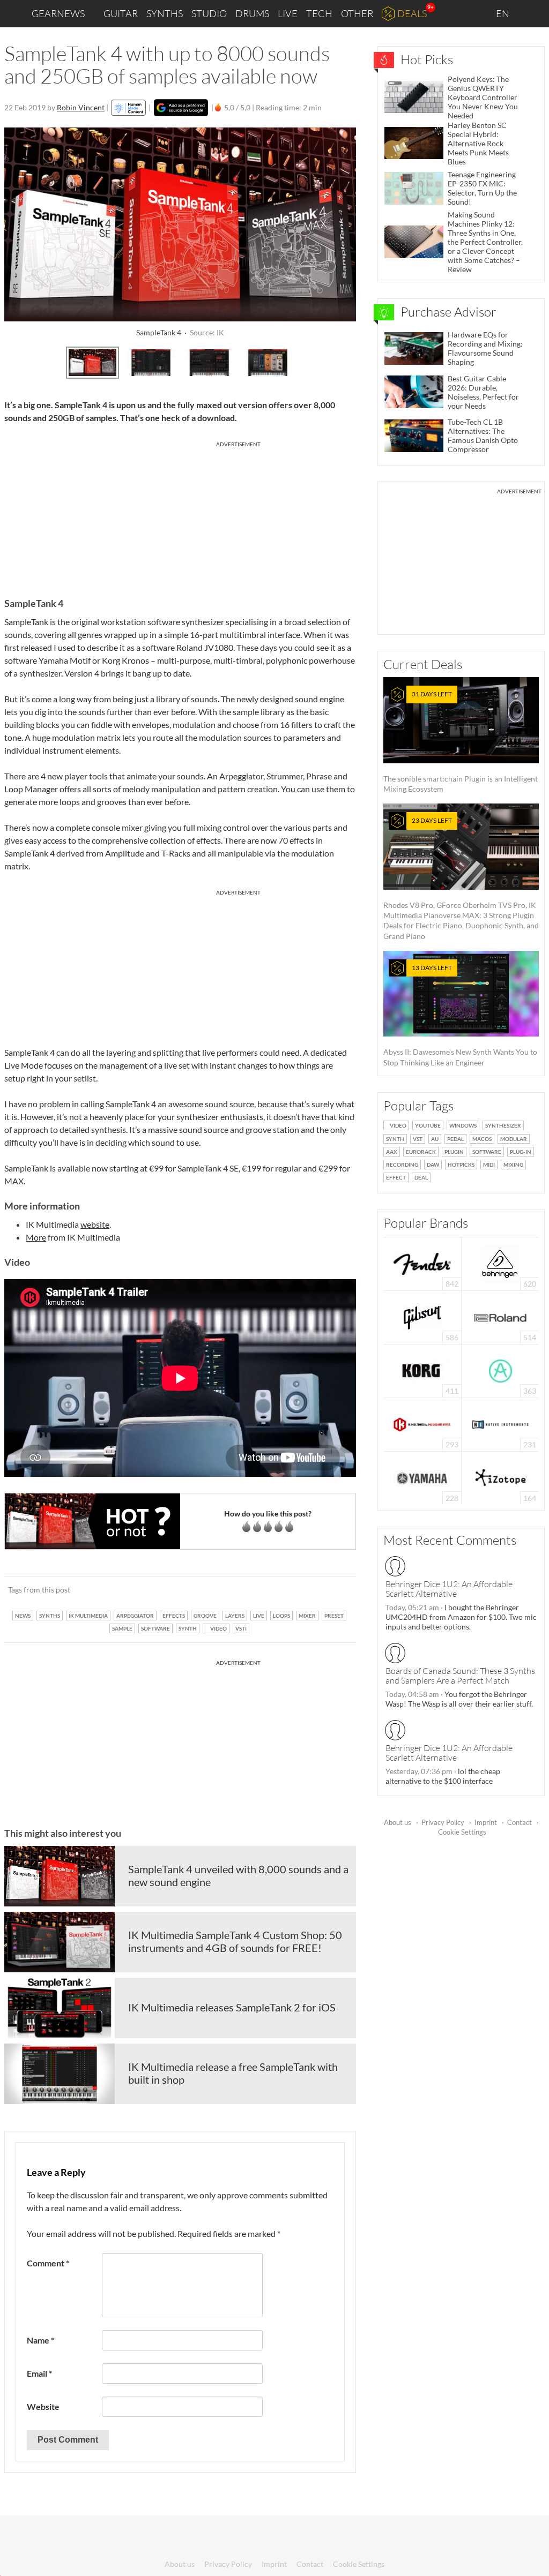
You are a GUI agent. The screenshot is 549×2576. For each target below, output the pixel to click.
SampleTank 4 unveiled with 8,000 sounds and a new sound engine (238, 1875)
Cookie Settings (462, 1832)
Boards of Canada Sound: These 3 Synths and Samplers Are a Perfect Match (460, 1676)
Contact (520, 1822)
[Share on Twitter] (334, 1590)
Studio (209, 13)
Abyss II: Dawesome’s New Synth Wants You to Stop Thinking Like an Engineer (460, 1015)
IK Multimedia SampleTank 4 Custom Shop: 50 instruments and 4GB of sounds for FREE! (235, 1941)
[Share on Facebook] (294, 1590)
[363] (500, 1370)
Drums (252, 13)
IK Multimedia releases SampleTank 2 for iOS (232, 2007)
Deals (412, 13)
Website (43, 2406)
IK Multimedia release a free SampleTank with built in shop (233, 2073)
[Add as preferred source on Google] (181, 108)
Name (40, 2340)
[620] (500, 1263)
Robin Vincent (81, 107)
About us (398, 1822)
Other (357, 13)
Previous (18, 361)
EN (503, 13)
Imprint (486, 1822)
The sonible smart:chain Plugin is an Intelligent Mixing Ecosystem (461, 742)
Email (39, 2373)
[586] (422, 1316)
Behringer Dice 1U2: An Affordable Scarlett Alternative (449, 1589)
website (95, 1224)
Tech (319, 13)
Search (532, 14)
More (36, 1237)
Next (342, 361)
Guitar (121, 13)
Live (288, 13)
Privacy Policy (443, 1822)
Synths (165, 13)
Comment (48, 2263)
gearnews (58, 13)
